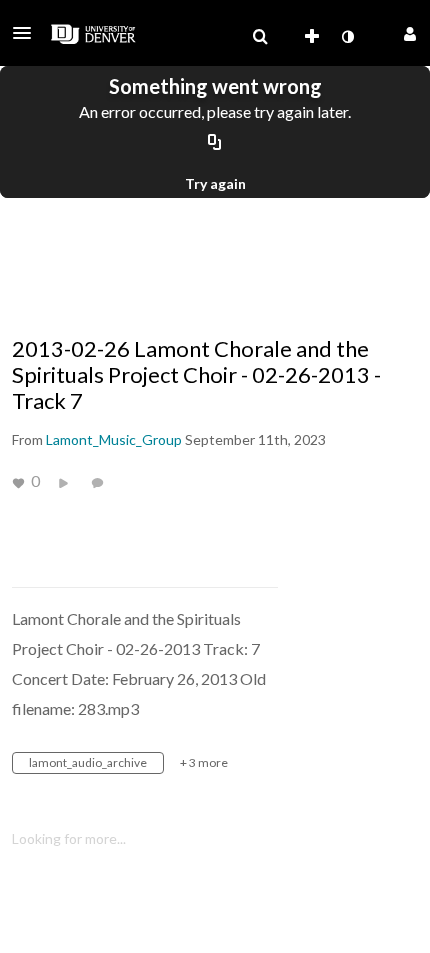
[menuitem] (260, 37)
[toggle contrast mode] (347, 37)
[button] (28, 33)
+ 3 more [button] (204, 762)
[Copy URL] (215, 143)
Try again (215, 183)
